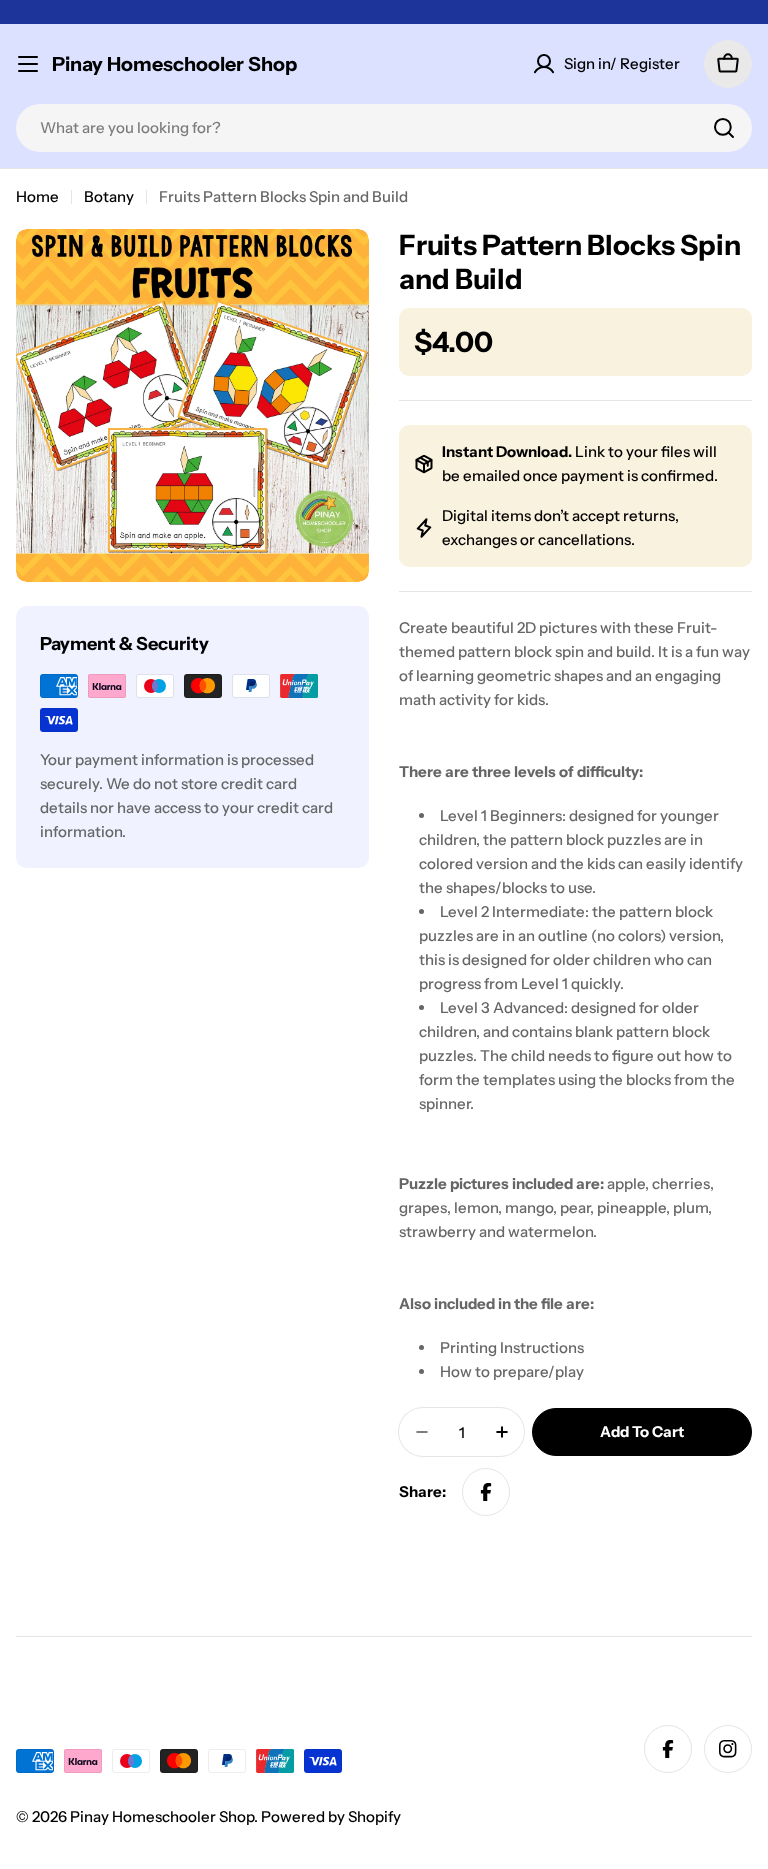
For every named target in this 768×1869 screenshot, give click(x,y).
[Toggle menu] (28, 64)
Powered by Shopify (331, 1816)
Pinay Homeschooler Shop (174, 64)
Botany (109, 196)
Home (37, 196)
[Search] (724, 128)
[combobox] (384, 128)
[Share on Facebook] (486, 1492)
